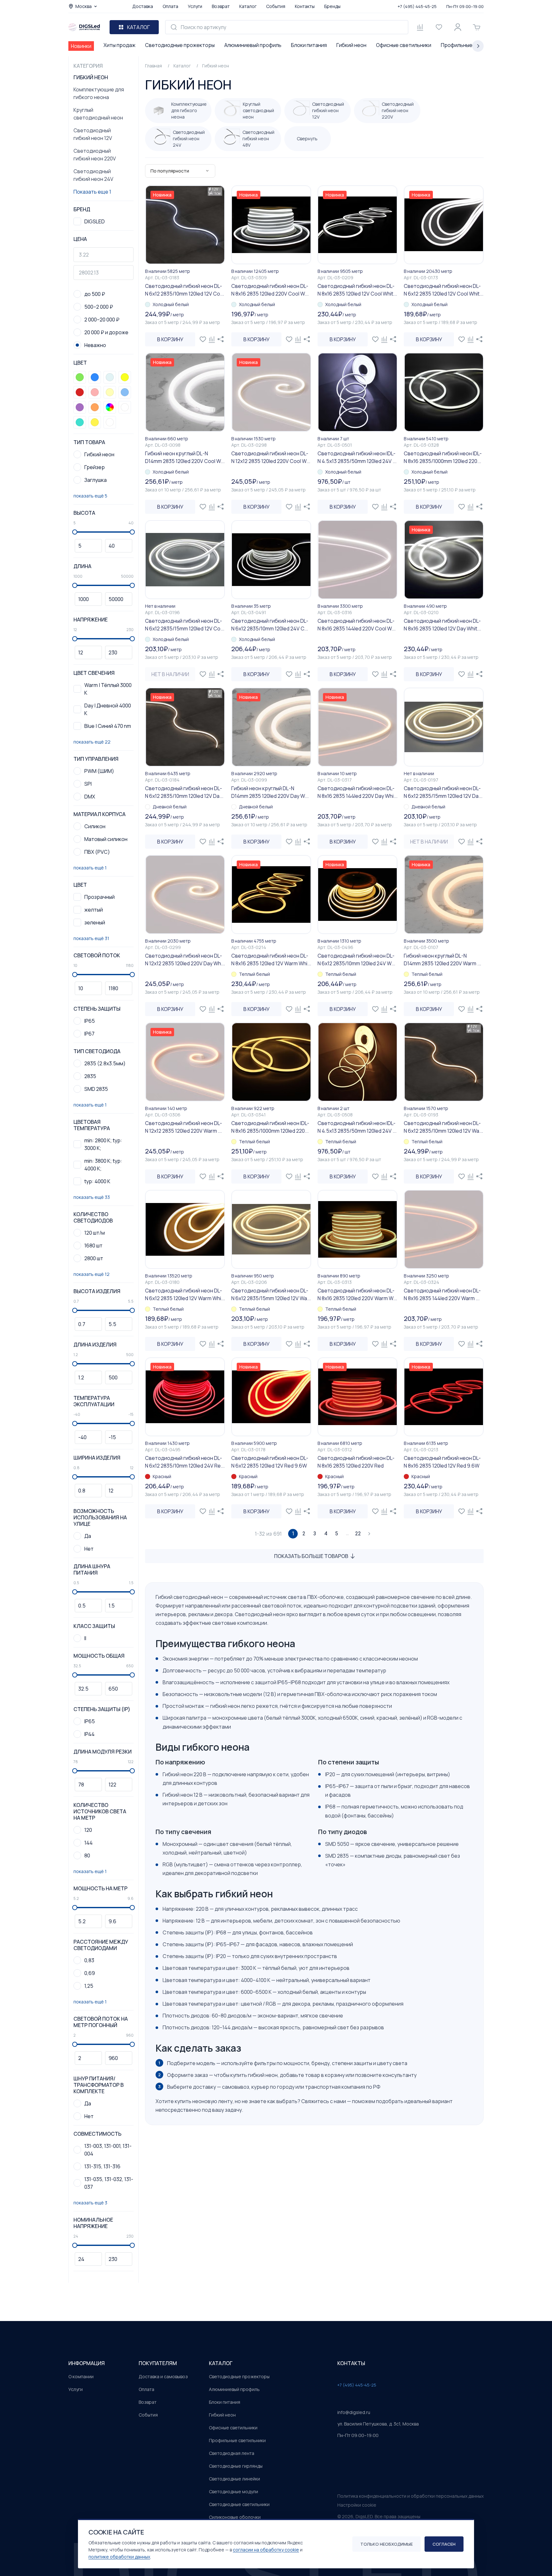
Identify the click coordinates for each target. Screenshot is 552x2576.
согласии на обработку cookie (266, 2550)
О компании (81, 2376)
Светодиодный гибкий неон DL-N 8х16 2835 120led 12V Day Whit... (442, 625)
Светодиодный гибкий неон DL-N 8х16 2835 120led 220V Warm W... (357, 1294)
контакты (351, 2363)
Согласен (444, 2544)
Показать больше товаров (311, 1556)
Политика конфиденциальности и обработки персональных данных (410, 2496)
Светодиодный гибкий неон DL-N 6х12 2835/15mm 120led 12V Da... (443, 792)
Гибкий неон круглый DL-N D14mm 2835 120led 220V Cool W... (185, 457)
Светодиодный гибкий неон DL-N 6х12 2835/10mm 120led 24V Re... (185, 1462)
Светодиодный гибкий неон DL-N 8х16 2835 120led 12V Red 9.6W (442, 1462)
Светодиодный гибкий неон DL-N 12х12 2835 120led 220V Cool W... (271, 457)
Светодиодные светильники (239, 2504)
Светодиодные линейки (234, 2479)
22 (358, 1534)
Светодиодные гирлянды (236, 2466)
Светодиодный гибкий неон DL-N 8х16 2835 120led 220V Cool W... (270, 290)
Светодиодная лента (232, 2453)
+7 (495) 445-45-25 (417, 6)
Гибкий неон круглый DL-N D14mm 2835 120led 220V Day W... (270, 792)
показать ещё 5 (90, 496)
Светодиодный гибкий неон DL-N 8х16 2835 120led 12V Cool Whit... (357, 290)
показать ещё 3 (90, 2203)
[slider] (75, 532)
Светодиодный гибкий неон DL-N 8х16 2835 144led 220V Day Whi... (357, 792)
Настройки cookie (357, 2505)
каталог (221, 2363)
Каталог (248, 6)
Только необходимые (387, 2544)
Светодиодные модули (234, 2491)
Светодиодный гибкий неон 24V (93, 175)
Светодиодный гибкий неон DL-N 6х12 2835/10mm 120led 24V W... (356, 960)
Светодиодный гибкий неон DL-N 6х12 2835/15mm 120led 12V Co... (185, 625)
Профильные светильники (237, 2440)
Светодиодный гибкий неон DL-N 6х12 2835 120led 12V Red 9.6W (270, 1462)
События (276, 6)
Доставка (143, 6)
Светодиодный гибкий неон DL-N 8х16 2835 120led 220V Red (356, 1462)
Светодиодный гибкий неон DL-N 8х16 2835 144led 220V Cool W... (356, 625)
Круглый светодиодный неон (98, 114)
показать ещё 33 (92, 1197)
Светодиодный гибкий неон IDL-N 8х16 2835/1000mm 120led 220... (443, 457)
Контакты (305, 6)
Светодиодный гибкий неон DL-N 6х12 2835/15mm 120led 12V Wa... (271, 1294)
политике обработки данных (119, 2557)
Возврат (221, 6)
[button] (80, 377)
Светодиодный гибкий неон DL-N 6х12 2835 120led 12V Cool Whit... (444, 290)
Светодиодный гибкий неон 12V (93, 134)
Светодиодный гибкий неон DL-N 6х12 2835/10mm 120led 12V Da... (184, 792)
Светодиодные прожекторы (180, 45)
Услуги (195, 6)
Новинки (81, 46)
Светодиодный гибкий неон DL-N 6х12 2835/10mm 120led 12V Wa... (443, 1127)
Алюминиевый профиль (253, 45)
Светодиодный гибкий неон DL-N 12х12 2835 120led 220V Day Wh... (185, 960)
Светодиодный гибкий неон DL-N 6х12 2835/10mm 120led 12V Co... (184, 290)
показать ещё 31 (91, 938)
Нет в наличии (170, 674)
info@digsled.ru (354, 2412)
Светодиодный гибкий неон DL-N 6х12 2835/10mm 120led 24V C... (270, 625)
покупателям (158, 2363)
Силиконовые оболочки (235, 2517)
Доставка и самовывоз (163, 2376)
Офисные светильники (404, 45)
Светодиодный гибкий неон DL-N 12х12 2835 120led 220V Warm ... (184, 1127)
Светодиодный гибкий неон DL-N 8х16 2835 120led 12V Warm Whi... (271, 960)
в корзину (170, 339)
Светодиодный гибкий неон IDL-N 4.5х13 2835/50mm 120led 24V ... (357, 457)
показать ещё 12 (92, 1274)
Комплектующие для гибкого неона (99, 93)
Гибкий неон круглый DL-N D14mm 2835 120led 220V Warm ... (442, 960)
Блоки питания (309, 45)
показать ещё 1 (90, 868)
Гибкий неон (351, 45)
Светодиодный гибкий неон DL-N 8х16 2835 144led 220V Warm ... (442, 1294)
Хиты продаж (119, 45)
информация (87, 2363)
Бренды (332, 6)
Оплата (170, 6)
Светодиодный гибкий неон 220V (95, 155)
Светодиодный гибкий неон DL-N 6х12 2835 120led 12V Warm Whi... (185, 1294)
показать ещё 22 (92, 742)
